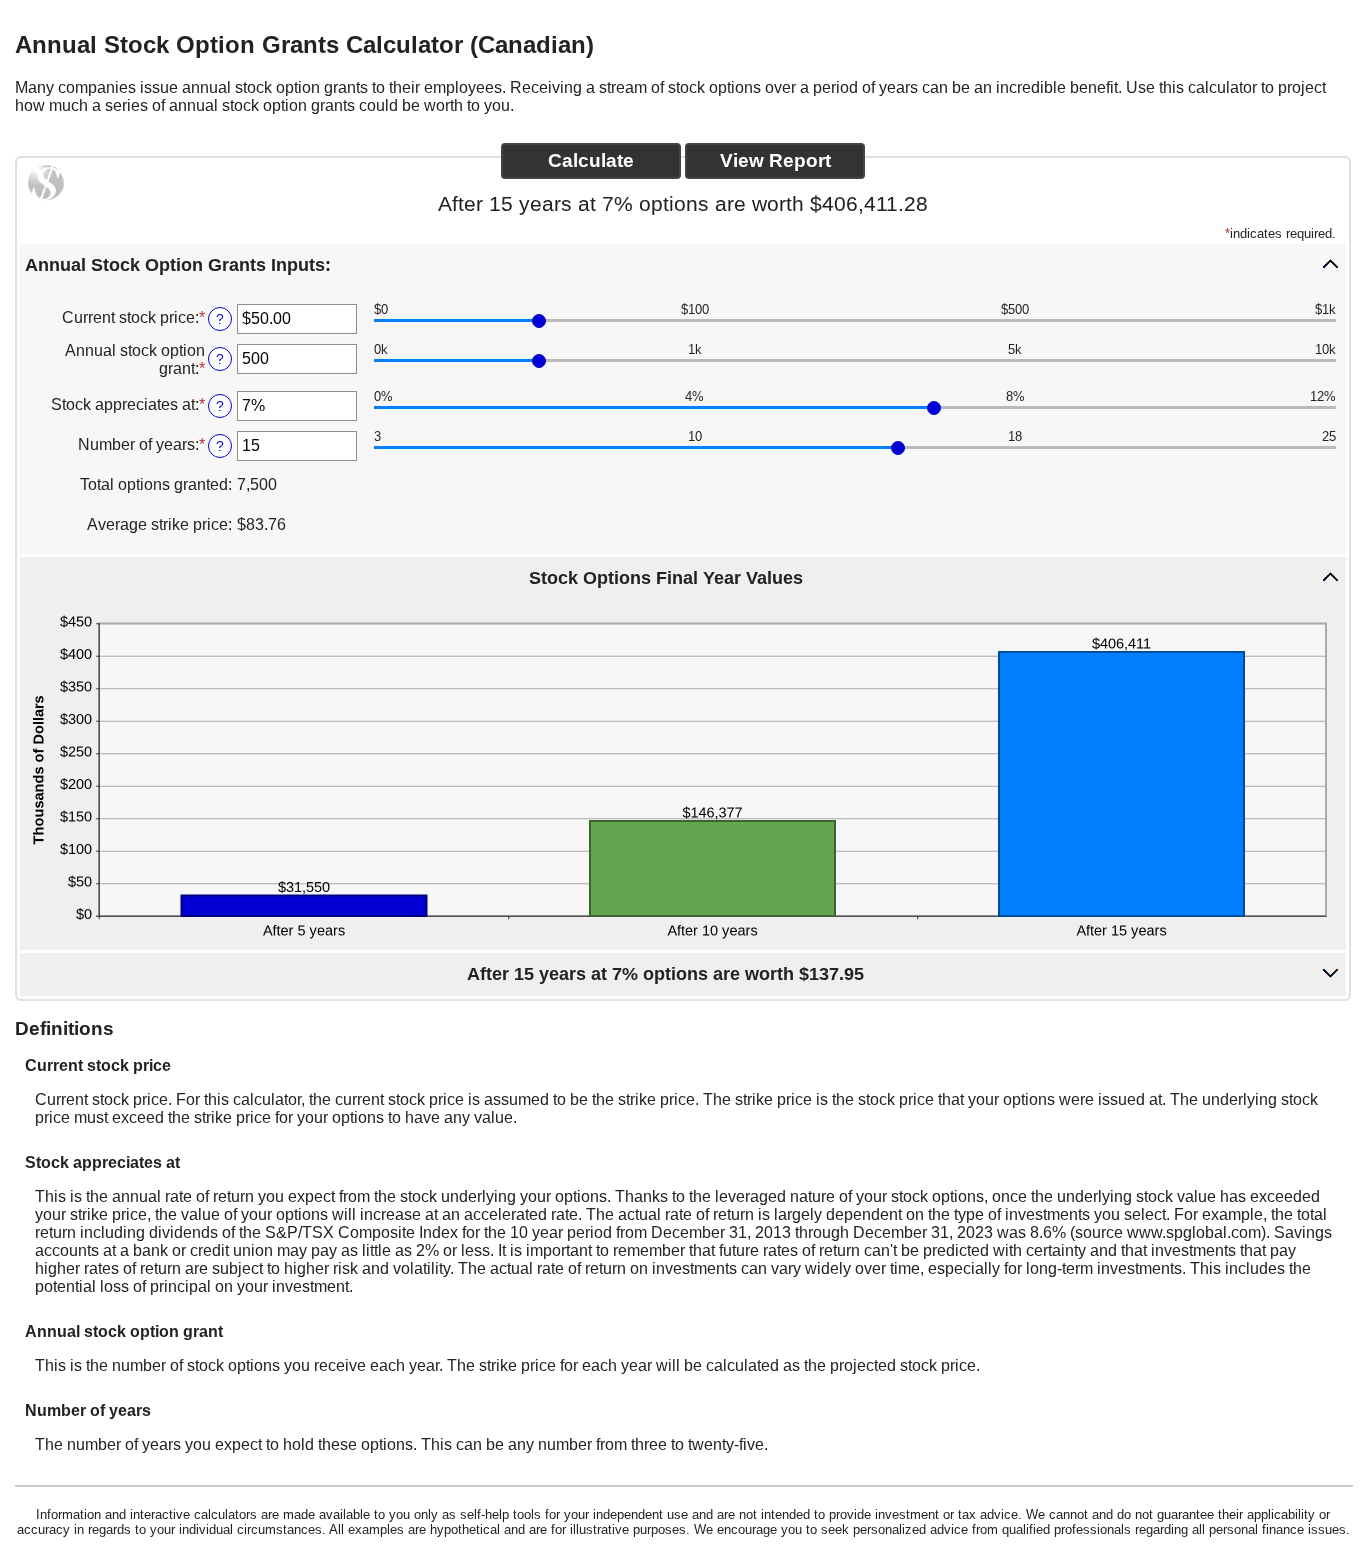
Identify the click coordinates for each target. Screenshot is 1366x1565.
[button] (683, 264)
